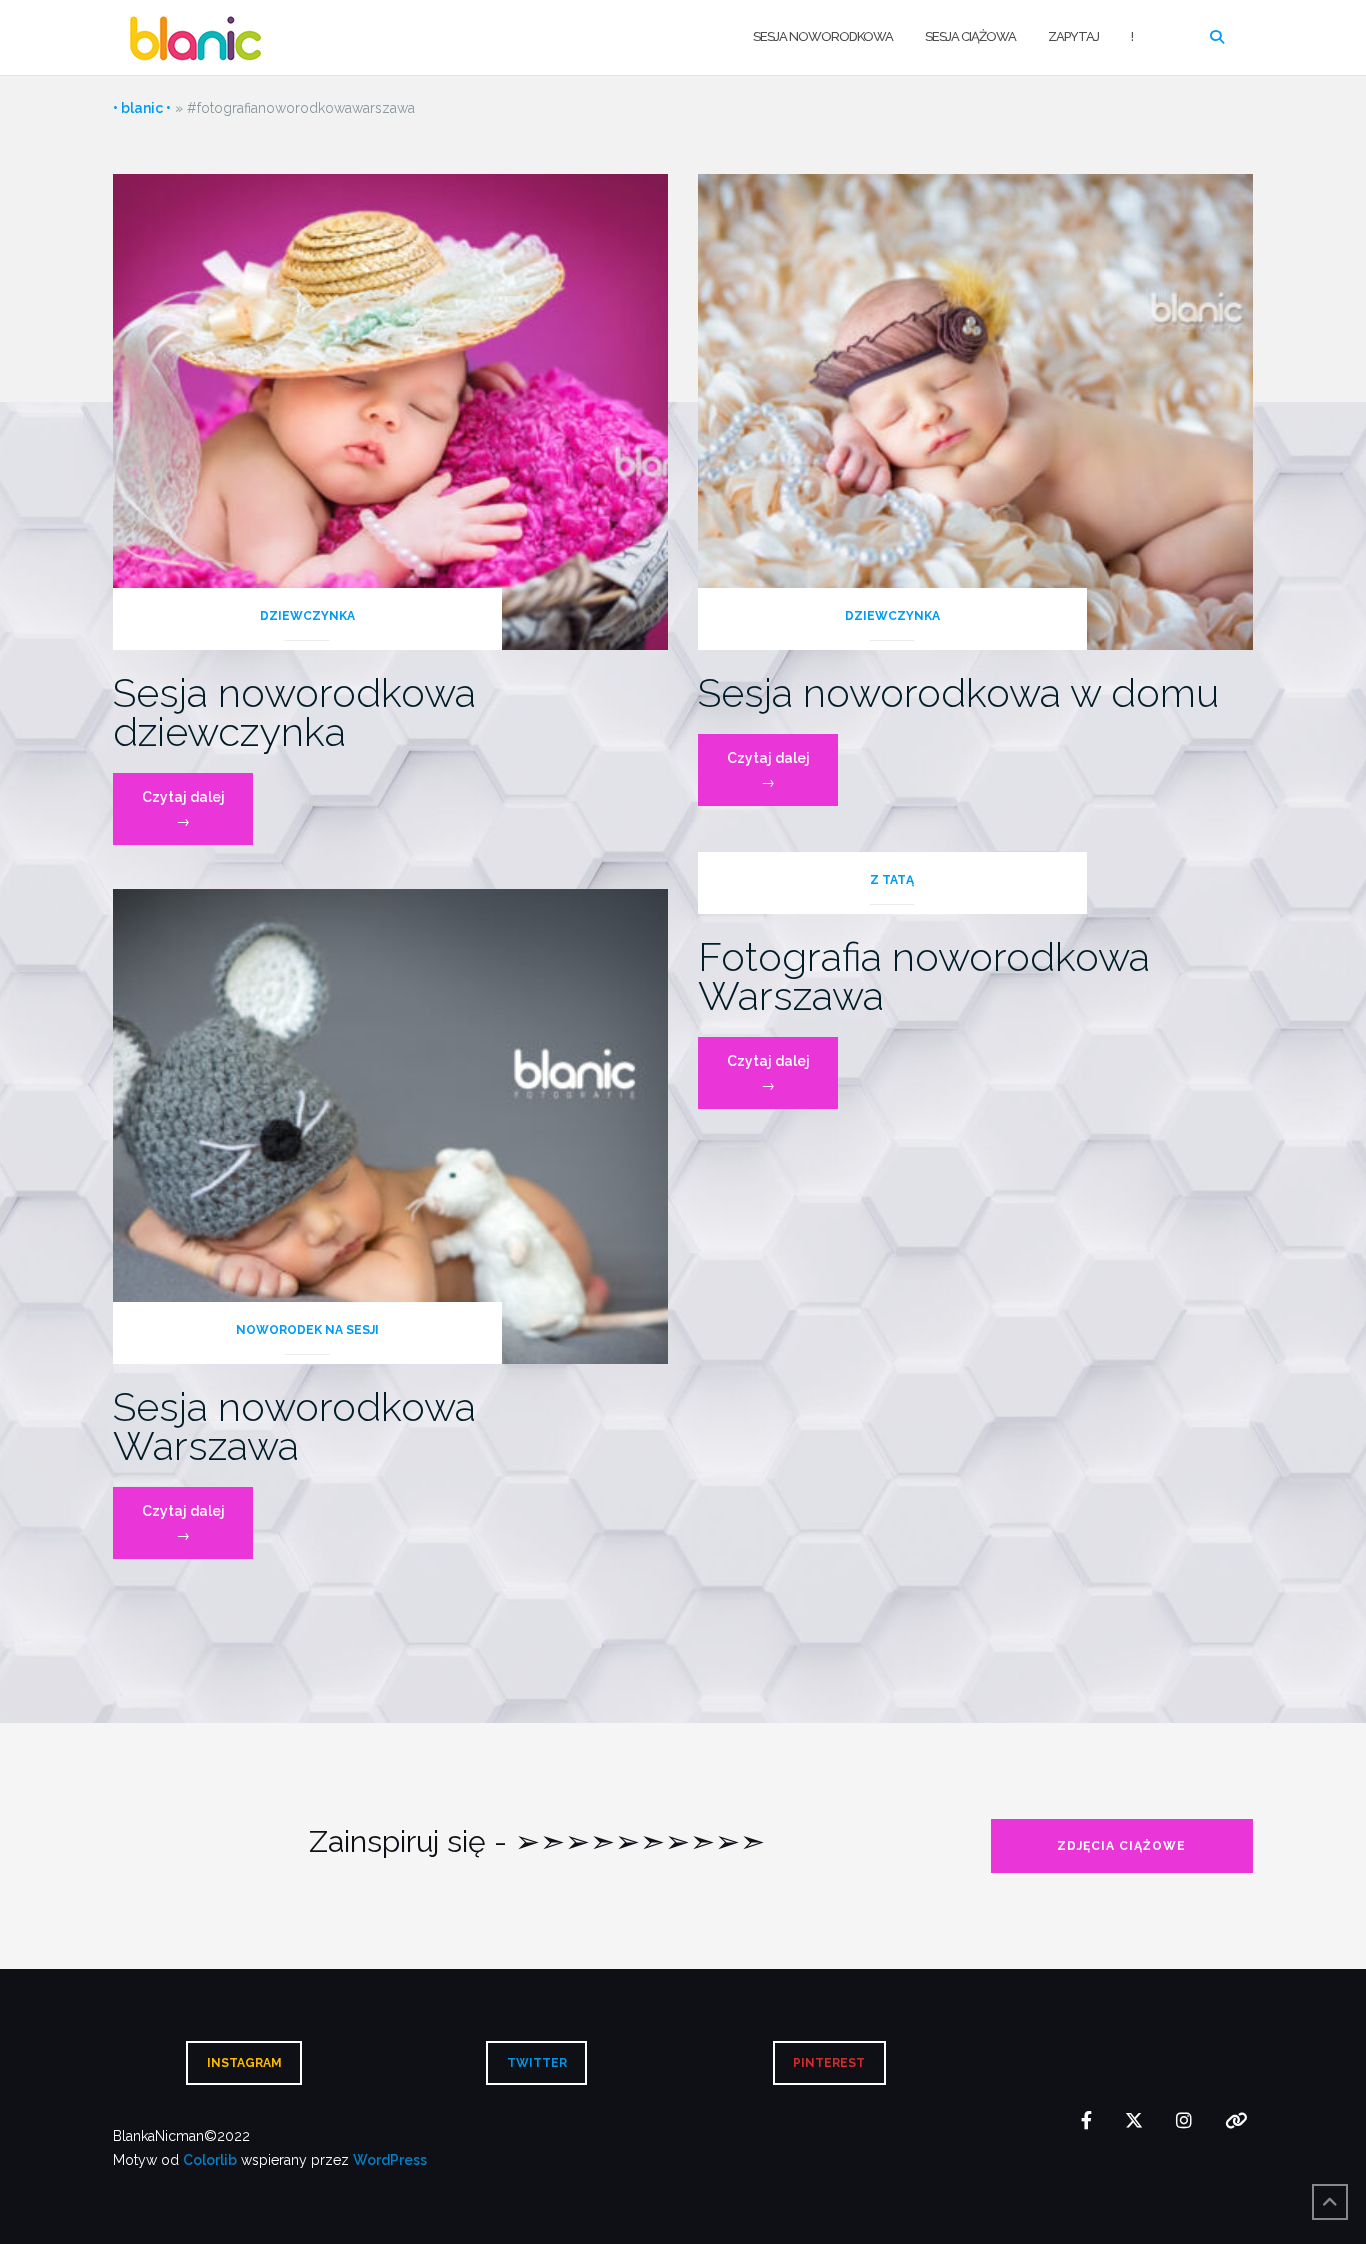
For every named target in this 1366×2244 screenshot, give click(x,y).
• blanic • (142, 108)
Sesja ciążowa (970, 36)
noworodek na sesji (307, 1330)
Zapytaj (1073, 36)
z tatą (892, 880)
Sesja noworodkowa (823, 36)
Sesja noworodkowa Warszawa (294, 1426)
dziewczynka (307, 616)
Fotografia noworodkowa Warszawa (924, 976)
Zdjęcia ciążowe (1121, 1846)
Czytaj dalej (197, 816)
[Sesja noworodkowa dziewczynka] (390, 411)
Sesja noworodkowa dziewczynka (294, 712)
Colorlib (210, 2160)
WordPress (390, 2160)
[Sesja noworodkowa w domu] (975, 411)
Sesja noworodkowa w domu (958, 692)
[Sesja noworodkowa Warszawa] (390, 1125)
